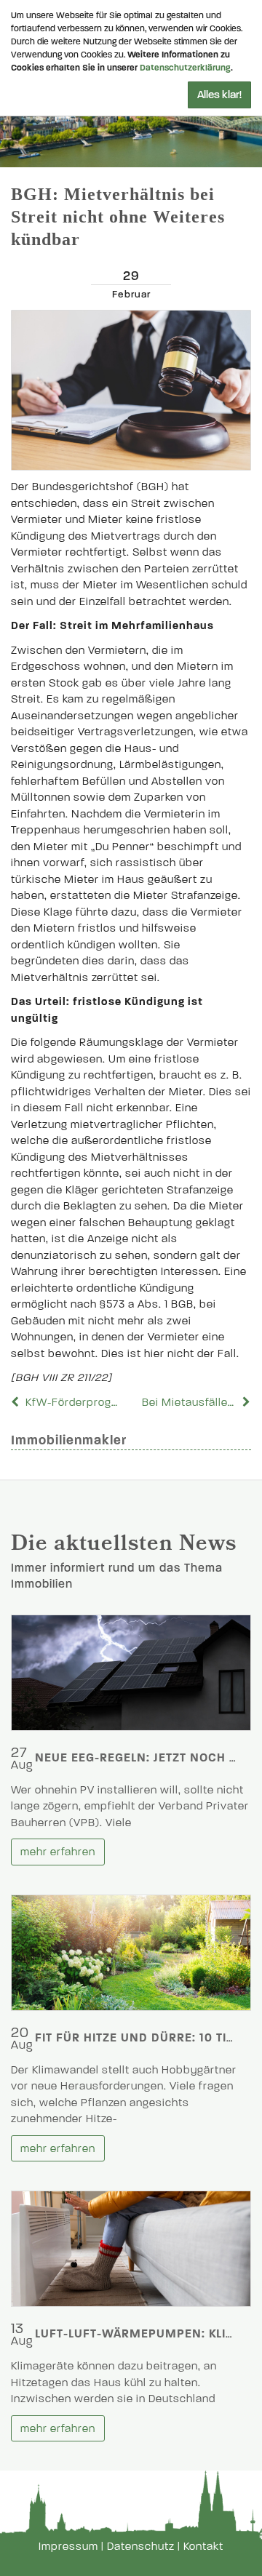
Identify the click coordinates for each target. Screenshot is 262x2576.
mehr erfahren (58, 1852)
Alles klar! (219, 95)
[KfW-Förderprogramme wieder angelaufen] (17, 1402)
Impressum (68, 2546)
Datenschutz (141, 2546)
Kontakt (203, 2546)
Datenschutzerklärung (185, 68)
